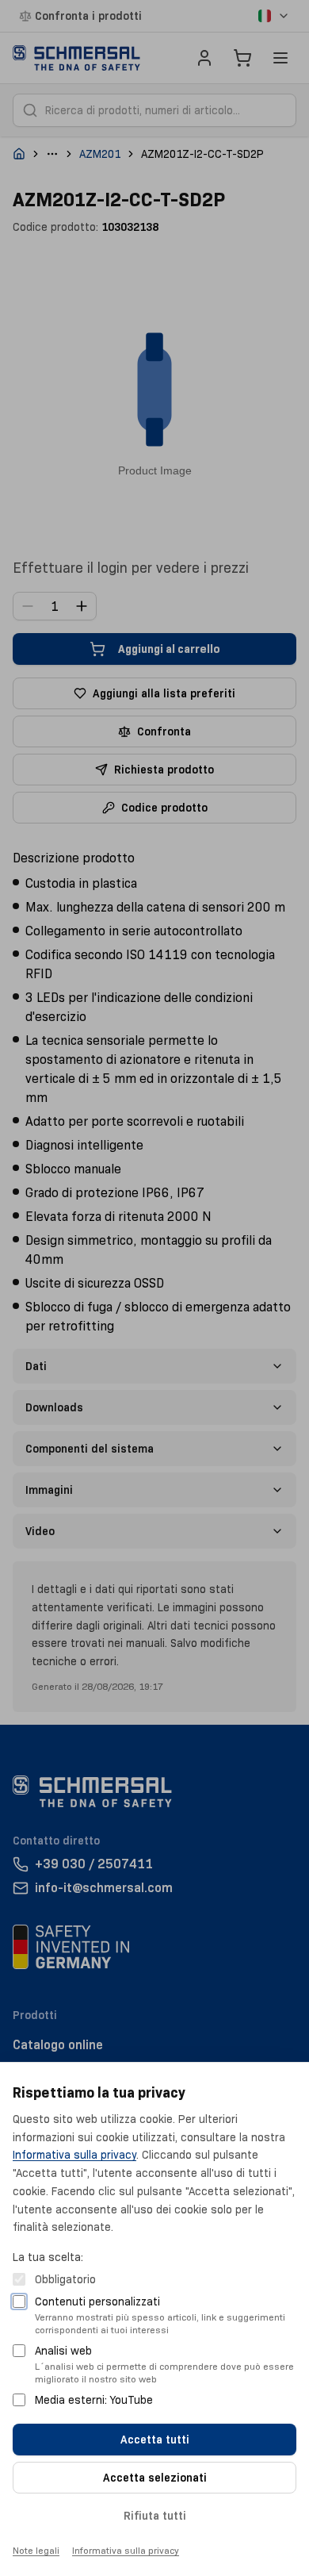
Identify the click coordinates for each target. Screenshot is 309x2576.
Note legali (36, 2550)
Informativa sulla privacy (74, 2155)
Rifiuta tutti (155, 2516)
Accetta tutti (155, 2440)
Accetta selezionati (155, 2478)
